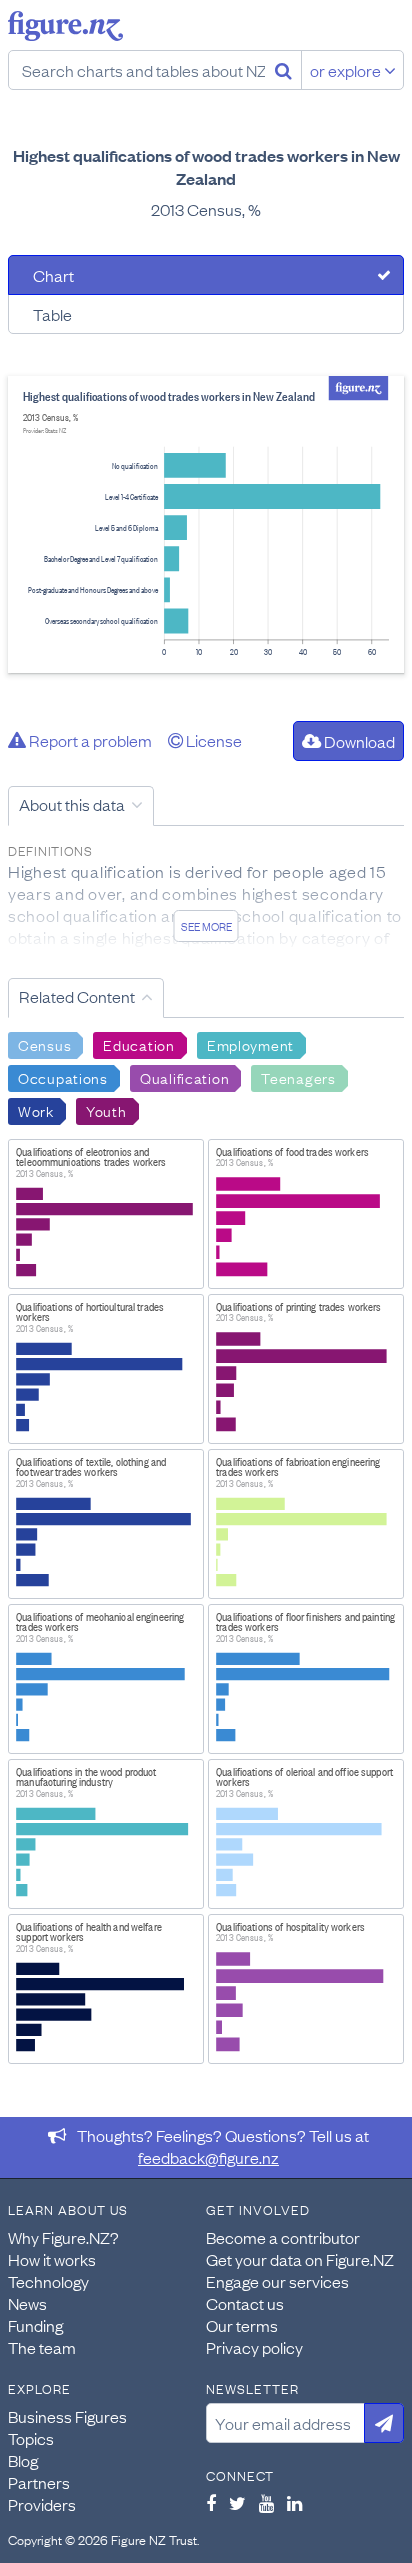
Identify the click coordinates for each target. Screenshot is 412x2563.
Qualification (184, 1077)
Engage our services (277, 2281)
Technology (48, 2281)
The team (42, 2347)
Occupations (63, 1077)
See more (206, 926)
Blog (23, 2460)
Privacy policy (254, 2347)
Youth (106, 1110)
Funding (35, 2325)
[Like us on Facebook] (211, 2503)
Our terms (242, 2325)
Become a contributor (283, 2237)
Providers (42, 2504)
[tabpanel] (206, 524)
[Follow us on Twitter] (237, 2503)
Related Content (77, 996)
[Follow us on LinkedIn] (294, 2503)
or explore (347, 70)
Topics (31, 2438)
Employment (250, 1044)
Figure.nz (65, 26)
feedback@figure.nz (208, 2157)
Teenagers (298, 1077)
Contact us (245, 2303)
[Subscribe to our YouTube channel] (266, 2503)
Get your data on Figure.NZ (300, 2259)
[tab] (206, 275)
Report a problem (89, 740)
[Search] (283, 70)
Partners (39, 2482)
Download (358, 741)
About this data (72, 804)
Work (36, 1110)
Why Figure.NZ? (63, 2237)
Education (138, 1044)
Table (52, 314)
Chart (53, 275)
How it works (52, 2259)
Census (44, 1044)
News (27, 2303)
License (212, 740)
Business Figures (67, 2416)
